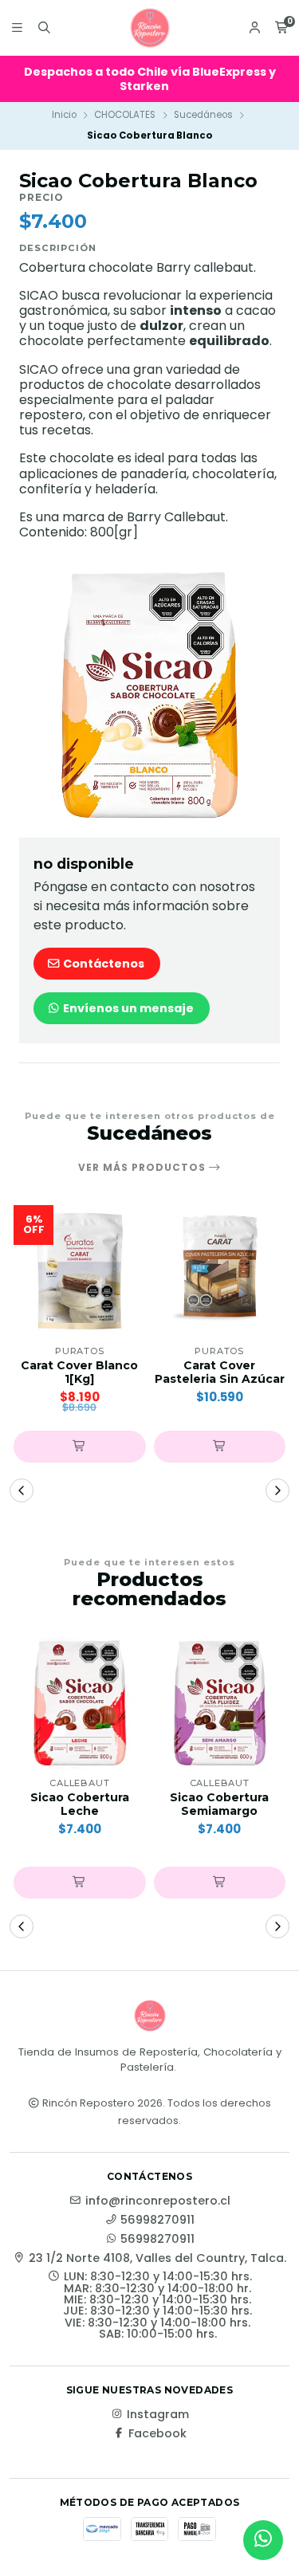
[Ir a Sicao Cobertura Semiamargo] (220, 1703)
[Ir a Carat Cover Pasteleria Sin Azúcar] (220, 1271)
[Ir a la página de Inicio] (150, 28)
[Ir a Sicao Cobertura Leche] (80, 1703)
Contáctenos (102, 964)
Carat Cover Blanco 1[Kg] (79, 1372)
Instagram (158, 2414)
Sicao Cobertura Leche (80, 1804)
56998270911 (157, 2220)
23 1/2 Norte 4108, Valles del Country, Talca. (157, 2258)
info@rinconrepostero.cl (158, 2201)
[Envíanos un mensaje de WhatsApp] (263, 2540)
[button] (80, 1447)
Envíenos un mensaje (127, 1008)
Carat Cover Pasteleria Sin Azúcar (220, 1372)
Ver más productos (144, 1168)
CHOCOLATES (125, 115)
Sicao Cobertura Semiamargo (219, 1804)
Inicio (64, 115)
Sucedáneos (203, 115)
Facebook (157, 2433)
